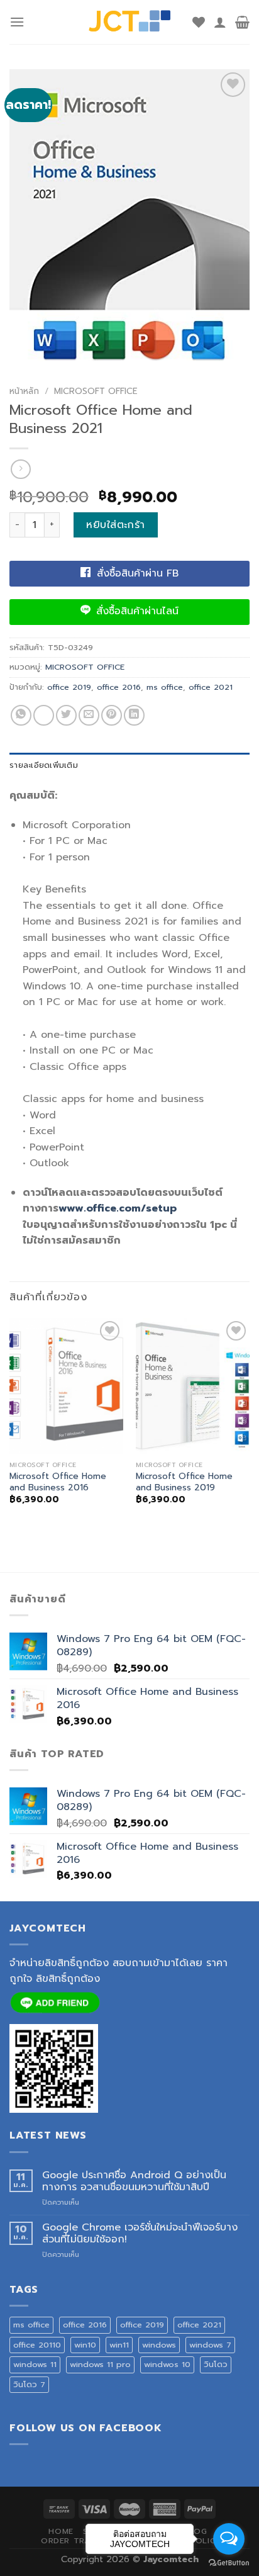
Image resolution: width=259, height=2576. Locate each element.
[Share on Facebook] (44, 715)
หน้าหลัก (24, 391)
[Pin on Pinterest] (112, 715)
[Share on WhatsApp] (21, 715)
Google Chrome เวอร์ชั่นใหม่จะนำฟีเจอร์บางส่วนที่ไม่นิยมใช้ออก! (140, 2234)
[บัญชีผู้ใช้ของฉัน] (220, 22)
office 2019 (69, 687)
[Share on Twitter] (66, 715)
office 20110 (37, 2345)
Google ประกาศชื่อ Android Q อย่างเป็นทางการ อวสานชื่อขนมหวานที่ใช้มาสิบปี (134, 2181)
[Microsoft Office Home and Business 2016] (66, 1386)
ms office (165, 687)
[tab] (129, 765)
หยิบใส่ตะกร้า (116, 525)
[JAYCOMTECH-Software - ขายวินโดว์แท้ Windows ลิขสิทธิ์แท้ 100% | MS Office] (130, 22)
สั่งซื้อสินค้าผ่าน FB (136, 573)
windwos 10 (167, 2364)
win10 (85, 2345)
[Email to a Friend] (89, 715)
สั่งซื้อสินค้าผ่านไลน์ (135, 611)
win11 (119, 2345)
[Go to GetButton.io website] (229, 2563)
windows (159, 2345)
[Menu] (17, 22)
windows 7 (210, 2345)
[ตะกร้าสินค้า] (242, 22)
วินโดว (216, 2364)
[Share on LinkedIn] (134, 715)
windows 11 (35, 2364)
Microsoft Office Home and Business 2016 (58, 1482)
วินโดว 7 (29, 2384)
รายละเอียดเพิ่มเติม (44, 765)
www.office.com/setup (118, 1208)
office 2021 (211, 687)
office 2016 (119, 687)
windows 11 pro (100, 2364)
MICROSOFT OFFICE (96, 391)
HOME (61, 2531)
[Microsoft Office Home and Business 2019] (193, 1386)
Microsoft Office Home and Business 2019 (184, 1482)
